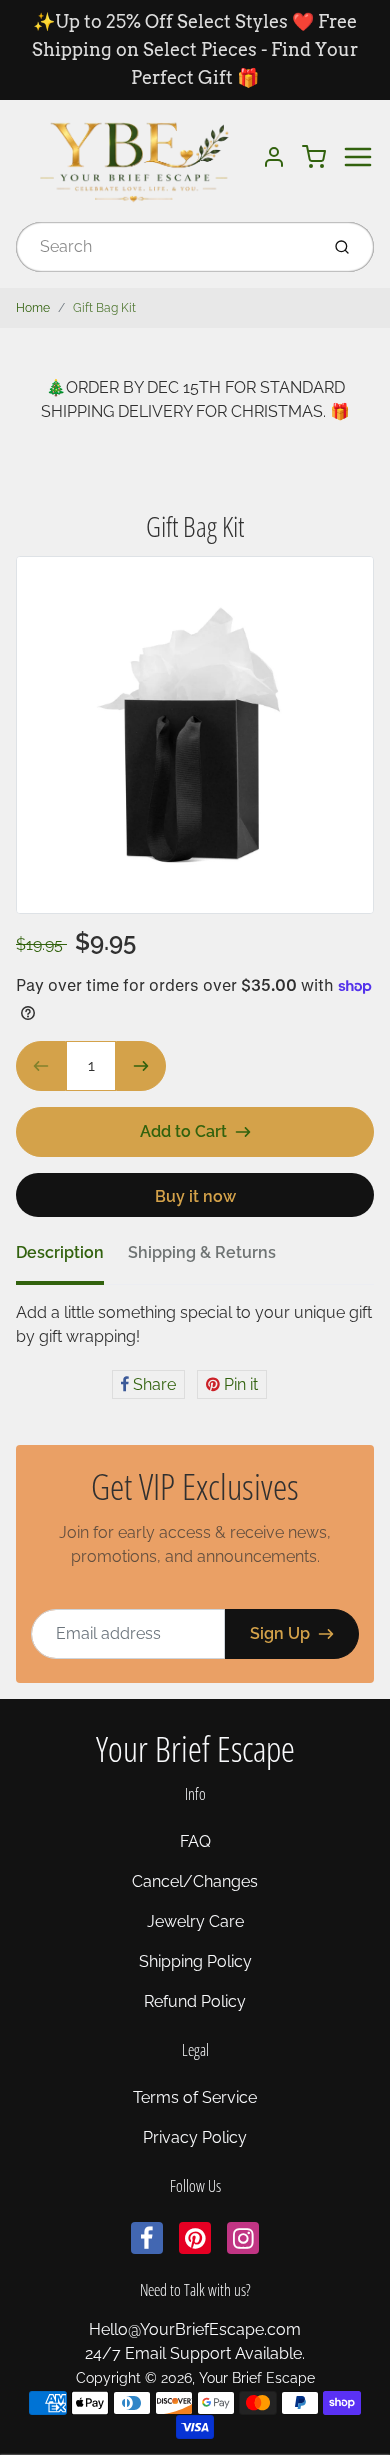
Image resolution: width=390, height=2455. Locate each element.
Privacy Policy (195, 2137)
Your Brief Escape (195, 1748)
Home (33, 308)
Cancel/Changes (195, 1881)
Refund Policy (195, 2001)
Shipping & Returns (202, 1252)
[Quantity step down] (41, 1066)
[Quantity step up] (141, 1066)
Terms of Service (195, 2097)
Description (60, 1252)
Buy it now (195, 1196)
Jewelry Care (195, 1921)
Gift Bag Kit (104, 308)
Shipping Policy (195, 1961)
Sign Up (280, 1633)
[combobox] (165, 247)
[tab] (72, 1259)
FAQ (195, 1841)
